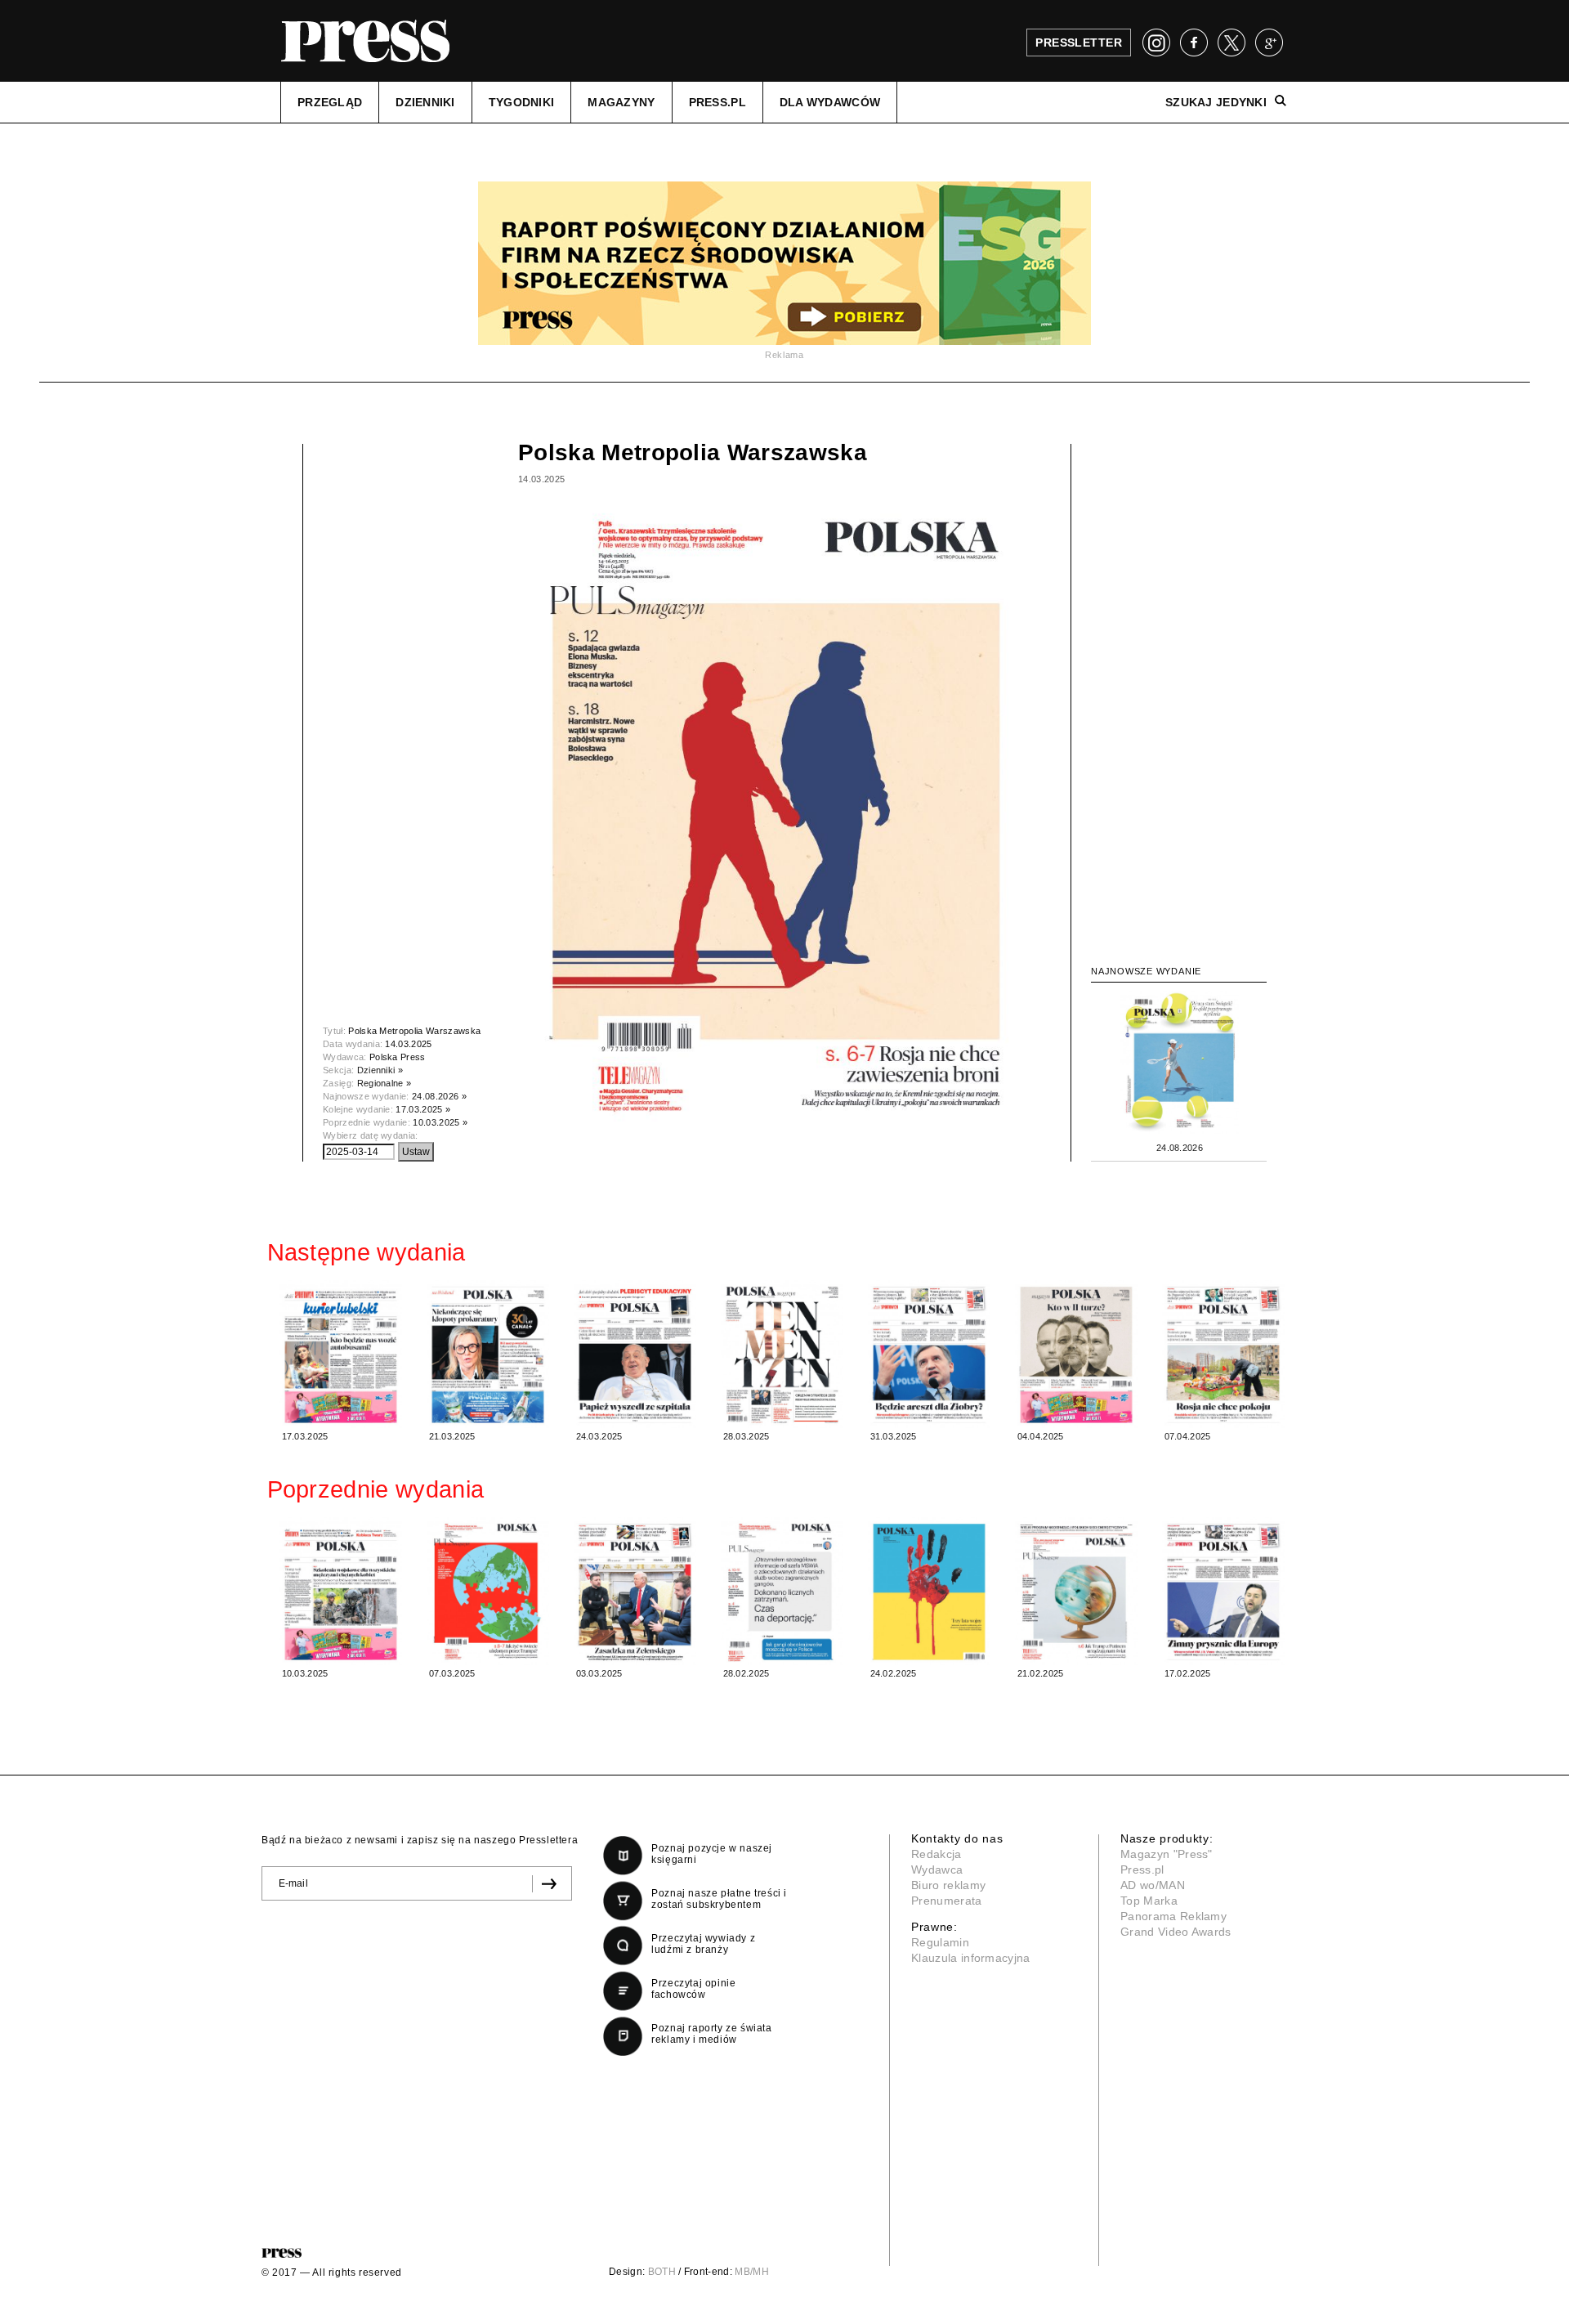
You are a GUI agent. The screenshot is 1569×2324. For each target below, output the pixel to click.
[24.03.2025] (635, 1354)
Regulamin (940, 1942)
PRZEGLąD (330, 102)
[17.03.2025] (341, 1354)
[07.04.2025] (1223, 1354)
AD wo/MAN (1153, 1885)
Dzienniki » (380, 1070)
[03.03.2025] (635, 1591)
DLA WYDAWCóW (830, 102)
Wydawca (937, 1869)
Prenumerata (947, 1901)
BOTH (662, 2272)
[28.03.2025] (782, 1354)
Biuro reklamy (948, 1885)
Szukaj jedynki (1216, 102)
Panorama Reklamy (1173, 1916)
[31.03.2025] (929, 1354)
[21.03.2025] (488, 1354)
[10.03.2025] (341, 1591)
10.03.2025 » (440, 1122)
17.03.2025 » (423, 1109)
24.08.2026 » (439, 1096)
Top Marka (1149, 1901)
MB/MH (752, 2272)
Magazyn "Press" (1167, 1854)
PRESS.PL (717, 102)
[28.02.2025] (782, 1591)
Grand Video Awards (1176, 1932)
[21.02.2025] (1076, 1591)
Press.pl (1142, 1869)
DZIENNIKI (425, 102)
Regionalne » (384, 1083)
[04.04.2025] (1076, 1354)
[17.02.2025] (1223, 1591)
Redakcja (936, 1854)
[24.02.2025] (929, 1591)
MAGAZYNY (621, 102)
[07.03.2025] (488, 1591)
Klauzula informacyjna (971, 1958)
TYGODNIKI (522, 102)
